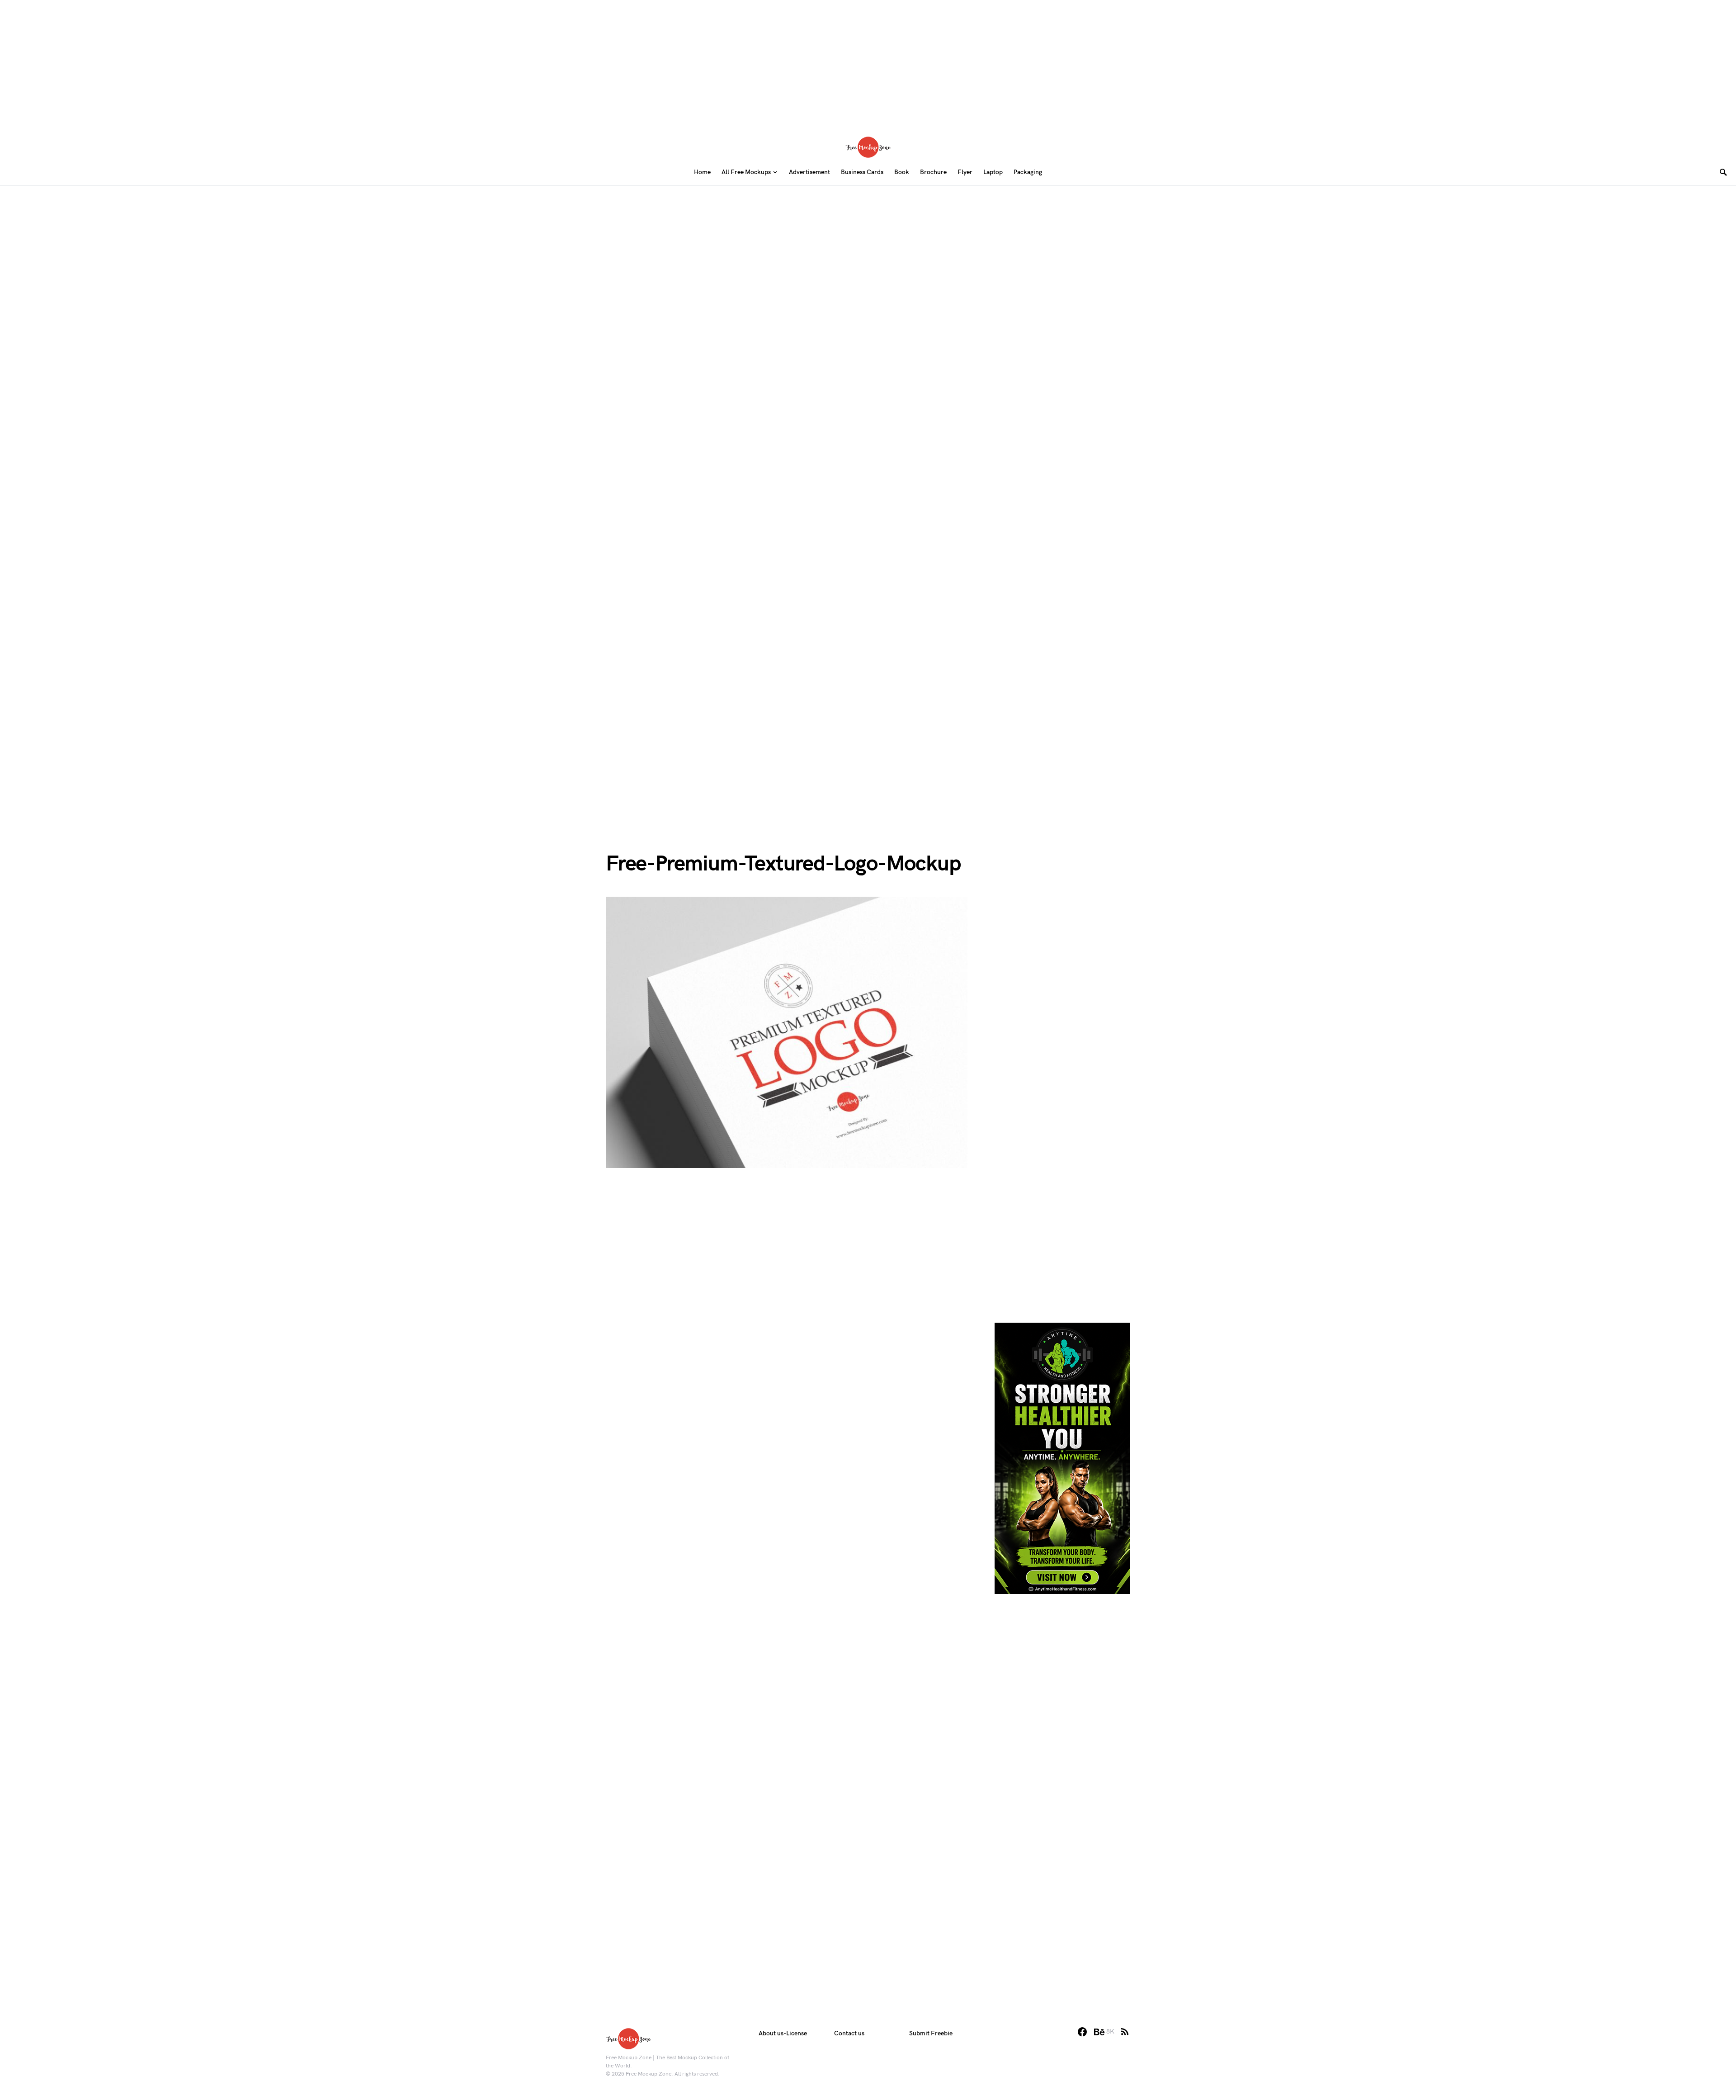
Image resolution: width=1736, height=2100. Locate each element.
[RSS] (1125, 2032)
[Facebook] (1082, 2032)
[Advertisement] (868, 63)
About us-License (783, 2033)
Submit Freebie (931, 2033)
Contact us (849, 2033)
